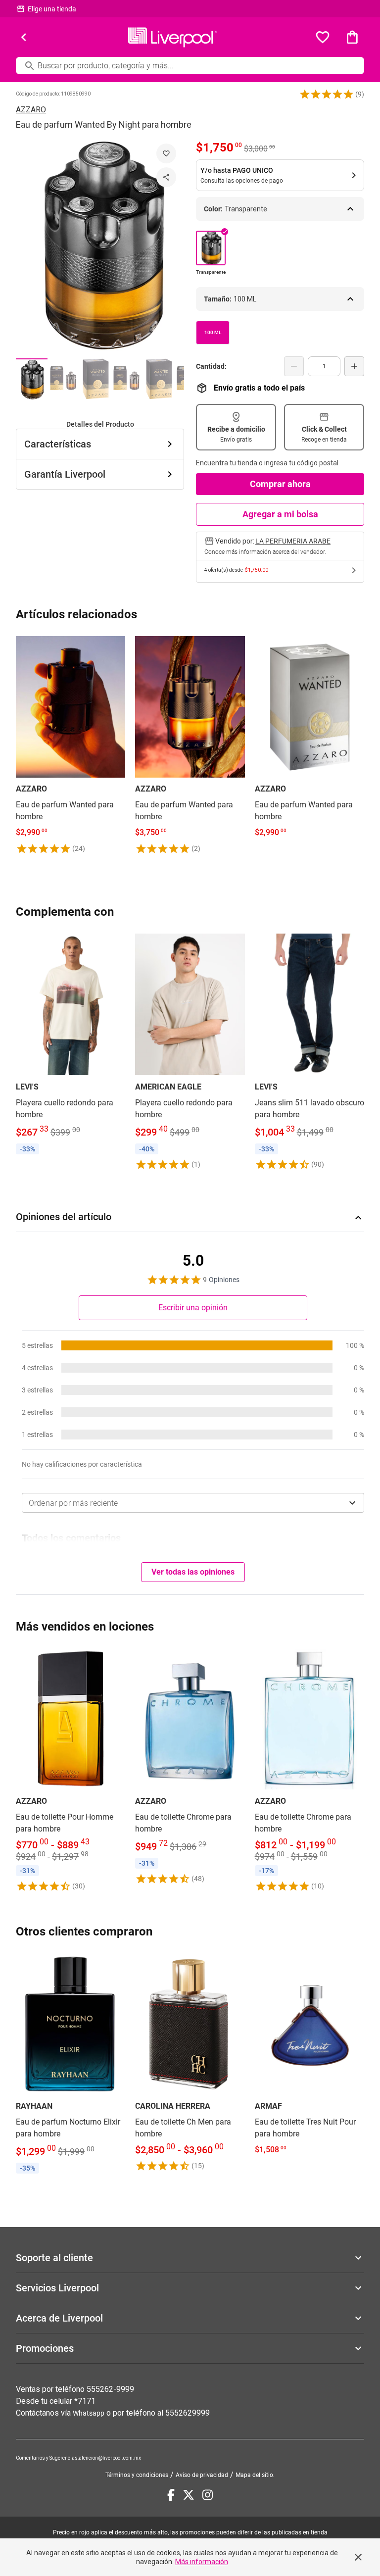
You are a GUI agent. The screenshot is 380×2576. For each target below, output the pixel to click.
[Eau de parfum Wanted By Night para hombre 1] (32, 379)
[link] (71, 744)
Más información (202, 2562)
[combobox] (193, 1503)
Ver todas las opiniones (193, 1572)
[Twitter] (189, 2495)
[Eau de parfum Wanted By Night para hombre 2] (63, 379)
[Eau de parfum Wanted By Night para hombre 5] (158, 379)
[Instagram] (208, 2495)
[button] (327, 94)
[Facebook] (171, 2495)
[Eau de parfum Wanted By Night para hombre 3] (95, 379)
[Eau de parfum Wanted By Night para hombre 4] (127, 379)
